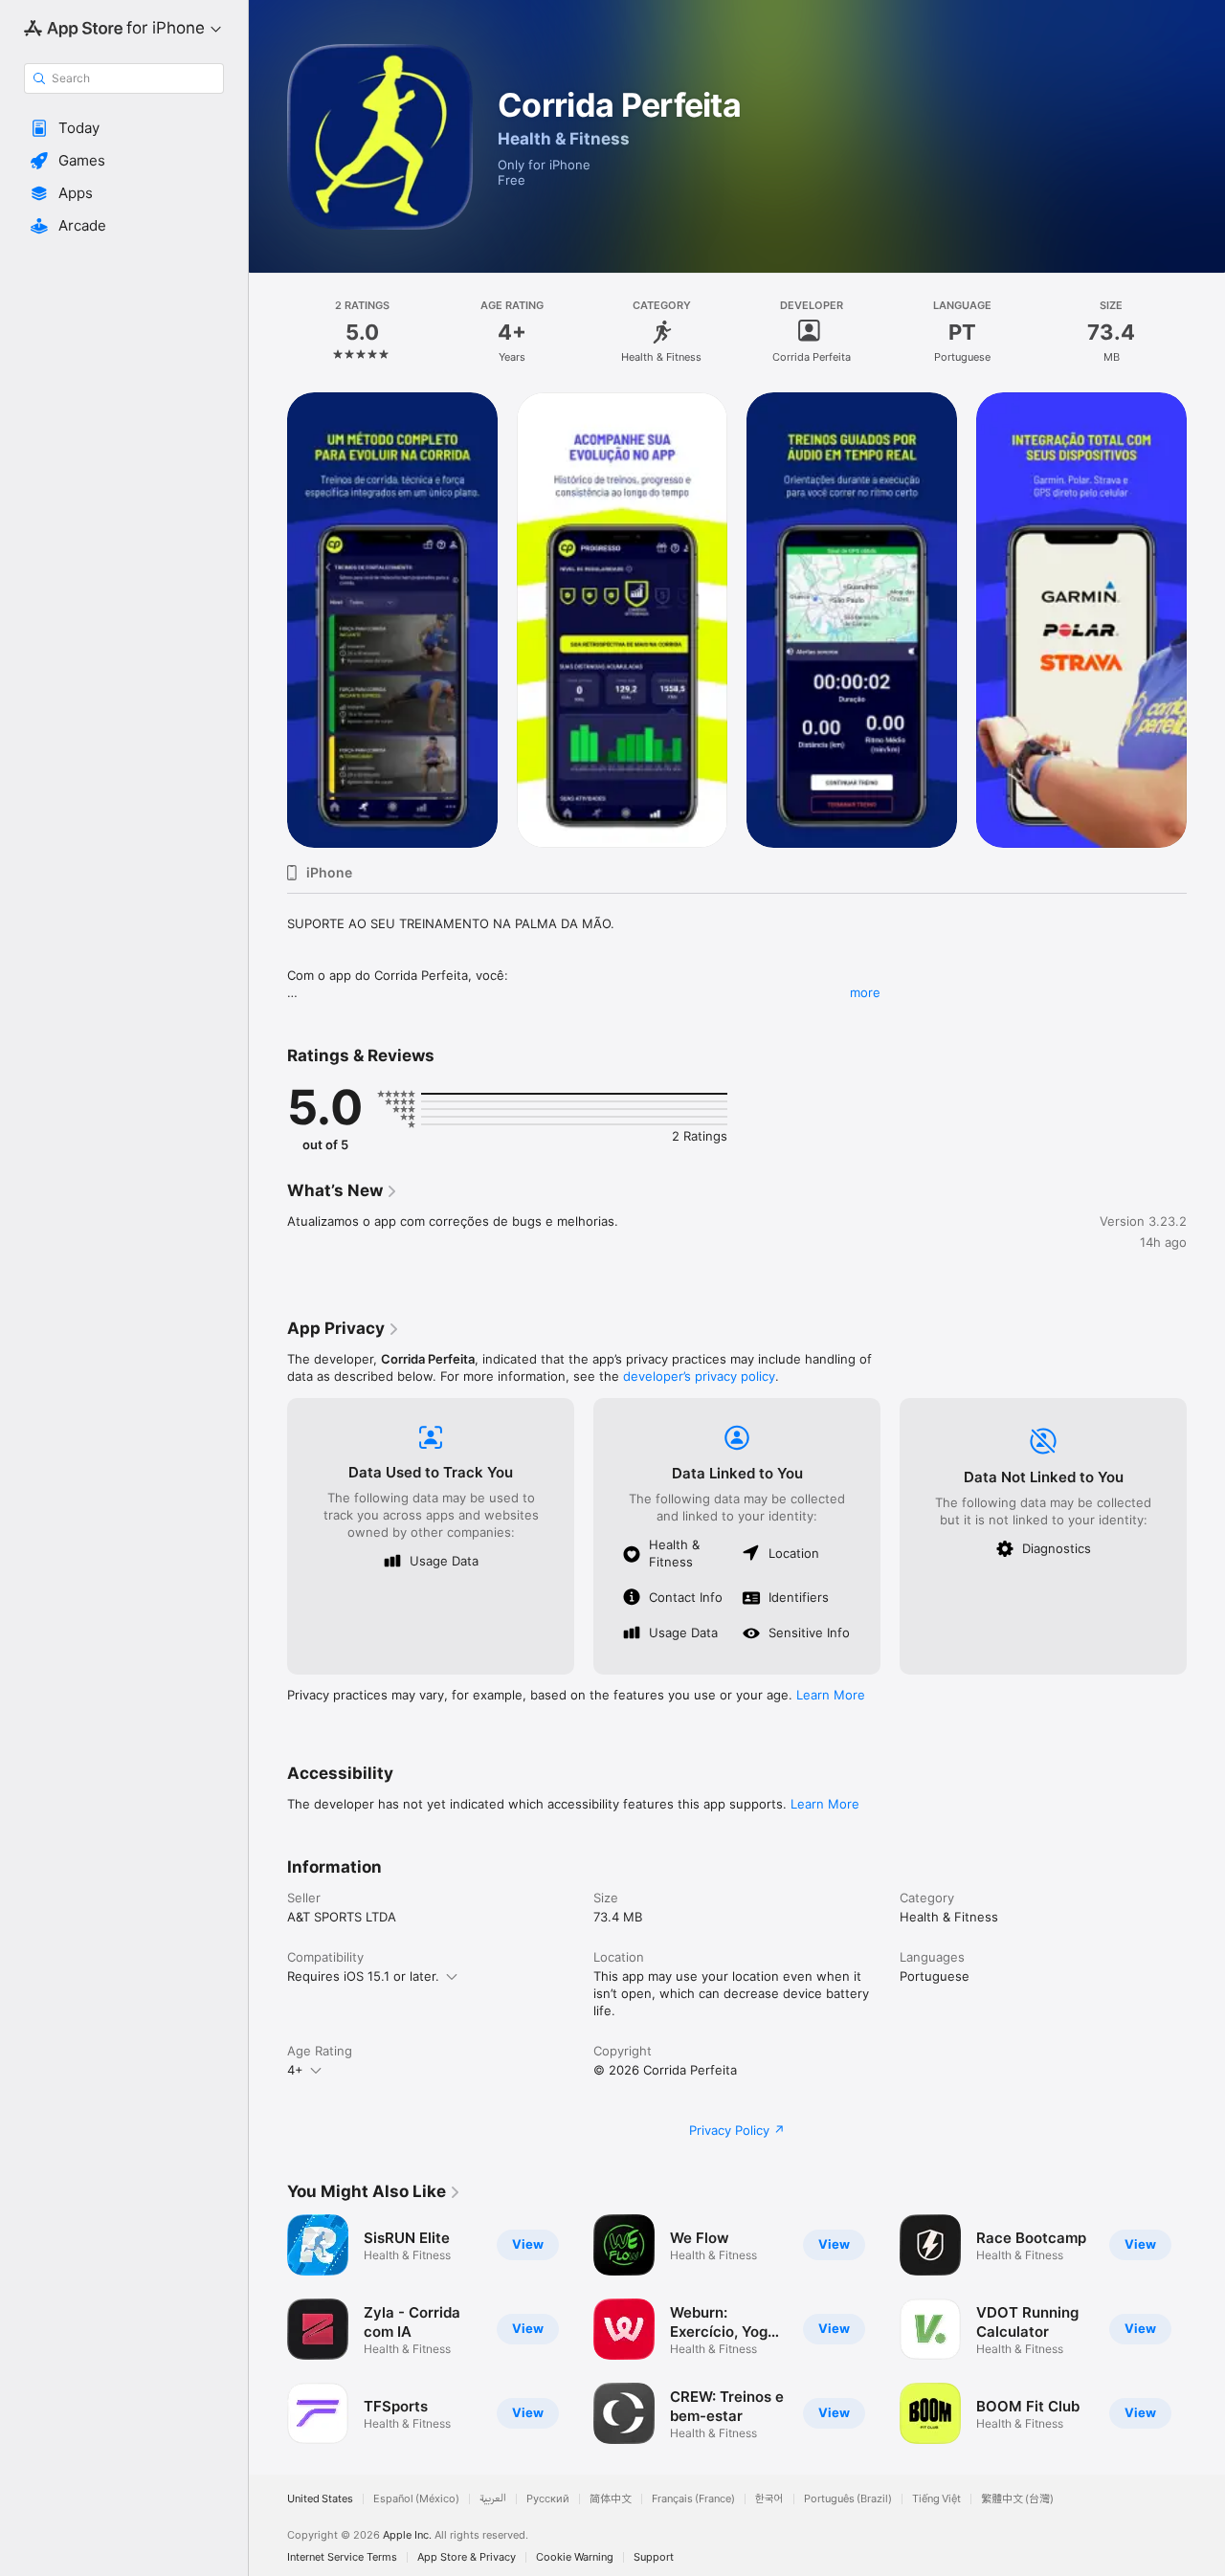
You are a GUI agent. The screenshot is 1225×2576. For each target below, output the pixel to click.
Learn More (831, 1695)
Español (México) (416, 2499)
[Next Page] (1206, 620)
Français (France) (693, 2499)
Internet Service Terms (342, 2557)
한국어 (769, 2499)
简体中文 (611, 2499)
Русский (548, 2499)
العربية (493, 2499)
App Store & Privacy (467, 2557)
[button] (124, 128)
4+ (295, 2070)
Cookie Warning (575, 2557)
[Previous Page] (268, 620)
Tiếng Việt (936, 2499)
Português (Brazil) (848, 2499)
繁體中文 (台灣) (1017, 2499)
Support (654, 2557)
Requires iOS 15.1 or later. (363, 1976)
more (865, 992)
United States (320, 2499)
